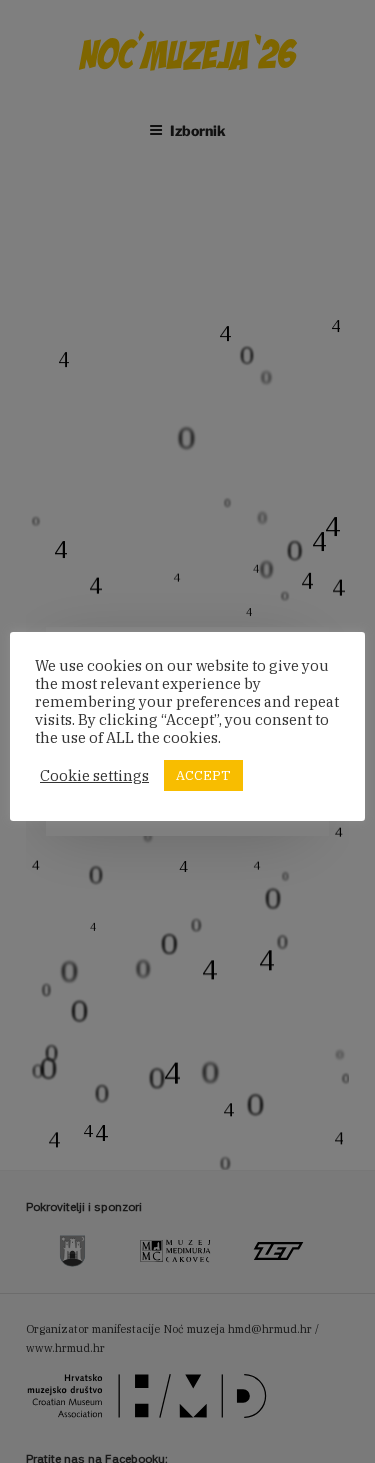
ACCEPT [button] (203, 775)
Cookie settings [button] (94, 776)
